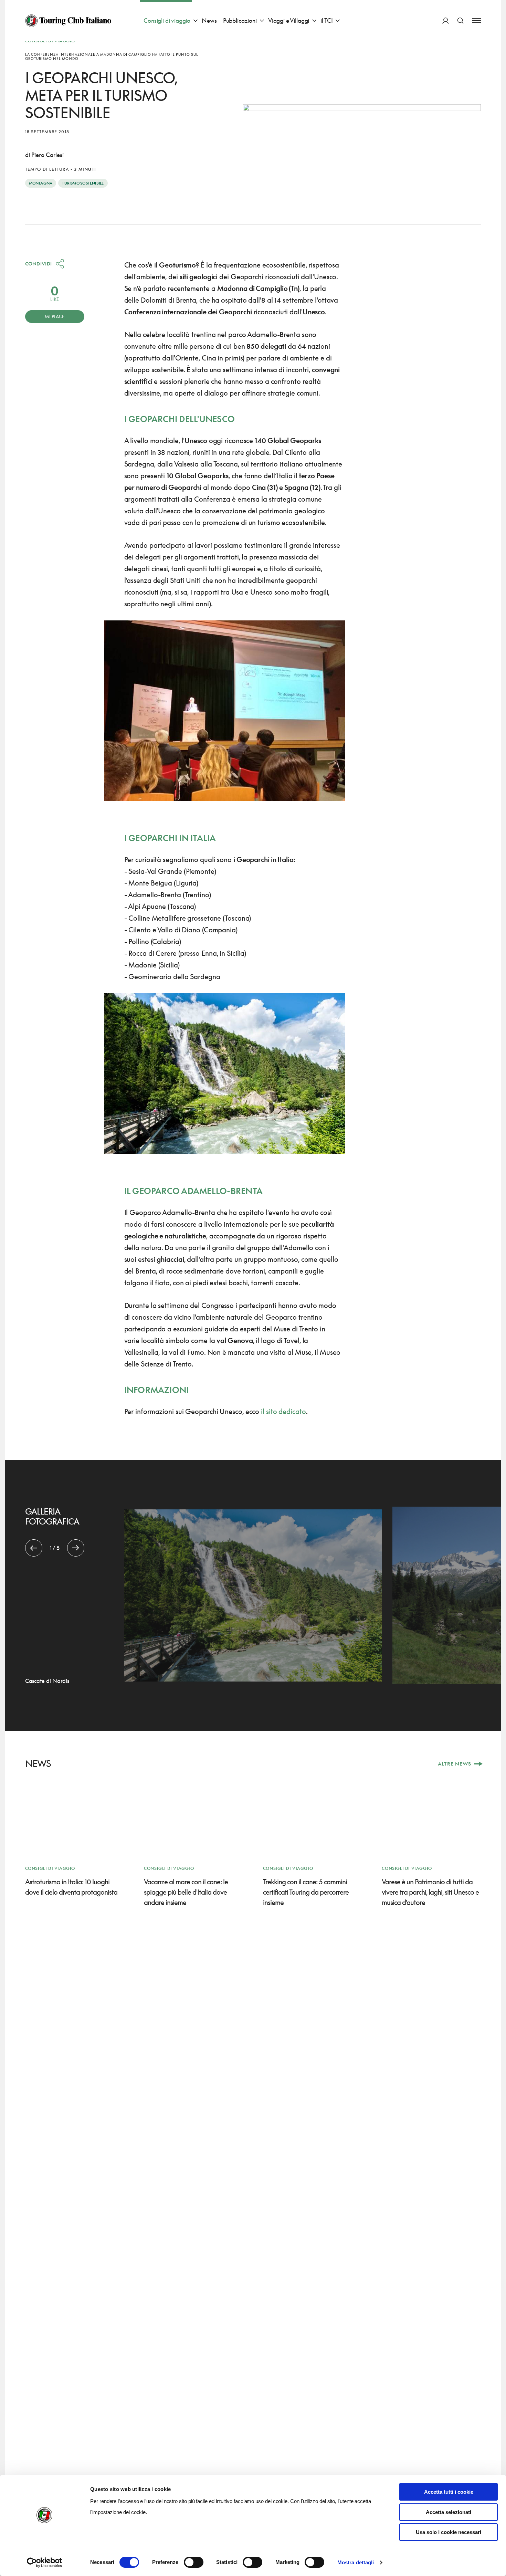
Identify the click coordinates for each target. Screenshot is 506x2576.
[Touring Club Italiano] (68, 21)
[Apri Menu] (476, 20)
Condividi (39, 264)
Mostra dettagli (356, 2562)
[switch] (194, 2562)
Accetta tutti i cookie (449, 2492)
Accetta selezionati (449, 2512)
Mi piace (55, 316)
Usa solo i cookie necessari (449, 2532)
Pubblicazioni (240, 20)
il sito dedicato (283, 1411)
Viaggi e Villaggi (289, 20)
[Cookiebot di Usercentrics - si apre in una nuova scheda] (45, 2563)
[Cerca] (460, 20)
